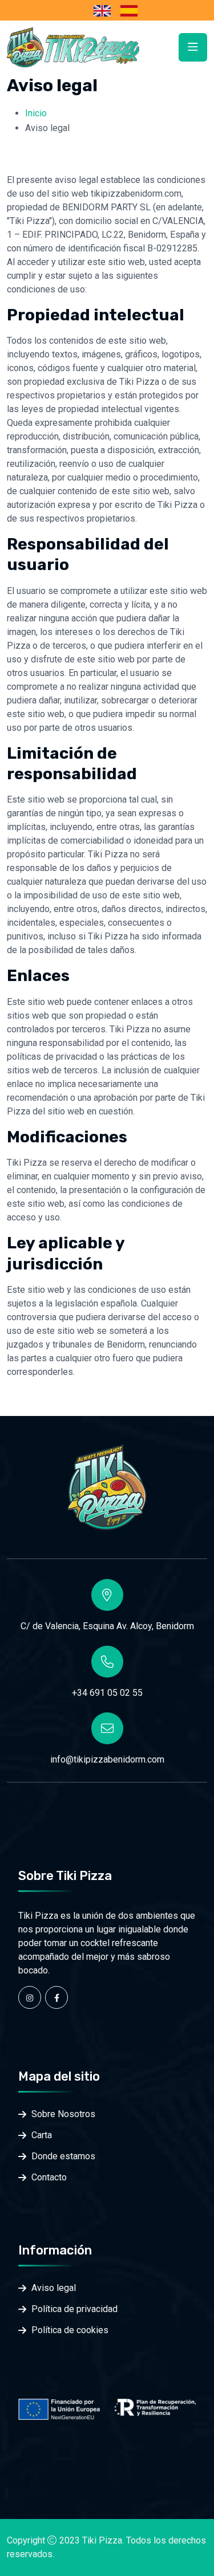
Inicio (36, 113)
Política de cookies (70, 2330)
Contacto (49, 2177)
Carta (42, 2135)
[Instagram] (30, 1997)
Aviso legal (54, 2288)
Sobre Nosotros (63, 2114)
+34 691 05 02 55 (107, 1693)
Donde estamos (63, 2156)
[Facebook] (56, 1997)
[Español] (128, 10)
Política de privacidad (74, 2309)
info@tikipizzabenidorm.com (107, 1759)
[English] (101, 10)
